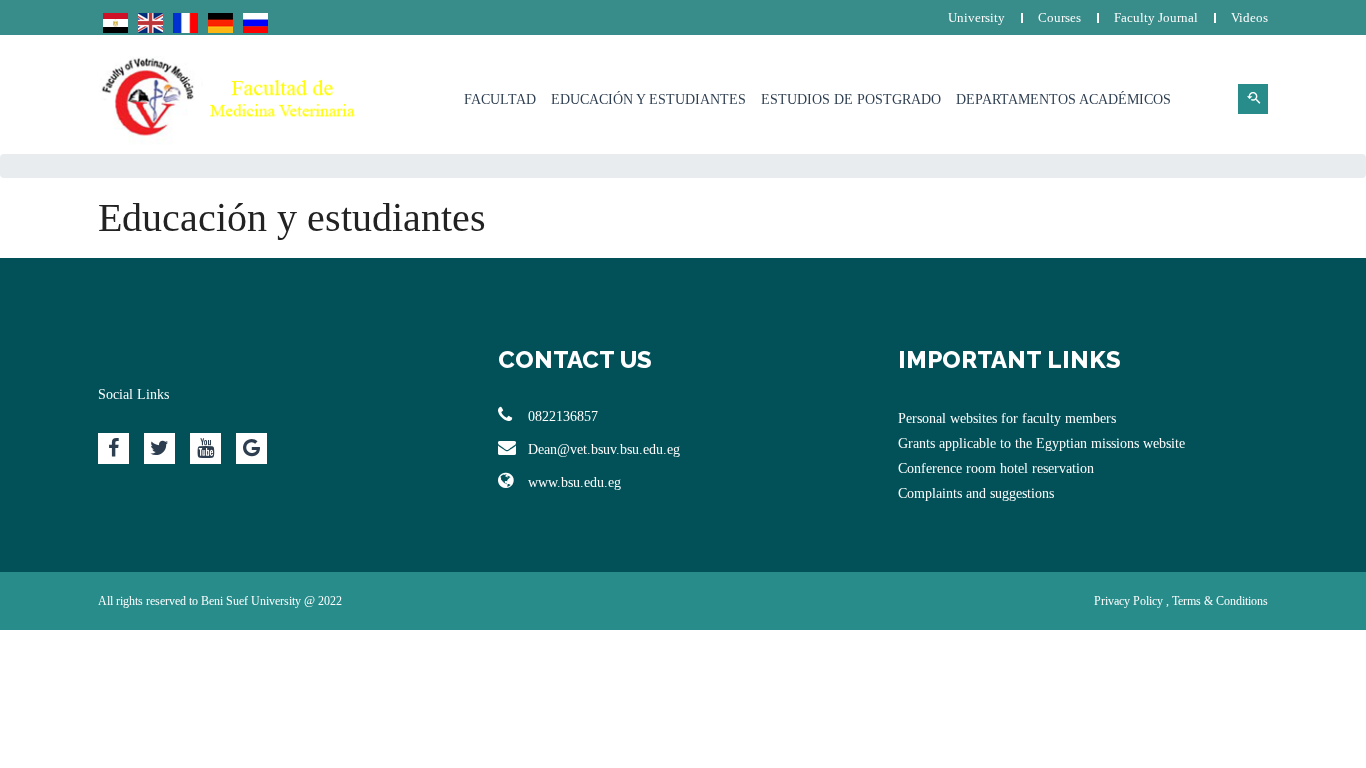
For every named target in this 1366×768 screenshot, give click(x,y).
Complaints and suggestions (976, 493)
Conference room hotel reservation (996, 468)
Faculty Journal (1156, 17)
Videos (1249, 17)
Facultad (500, 99)
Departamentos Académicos (1063, 99)
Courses (1059, 17)
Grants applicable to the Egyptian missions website (1041, 443)
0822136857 (563, 416)
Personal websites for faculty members (1007, 418)
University (976, 17)
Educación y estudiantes (648, 99)
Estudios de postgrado (851, 99)
